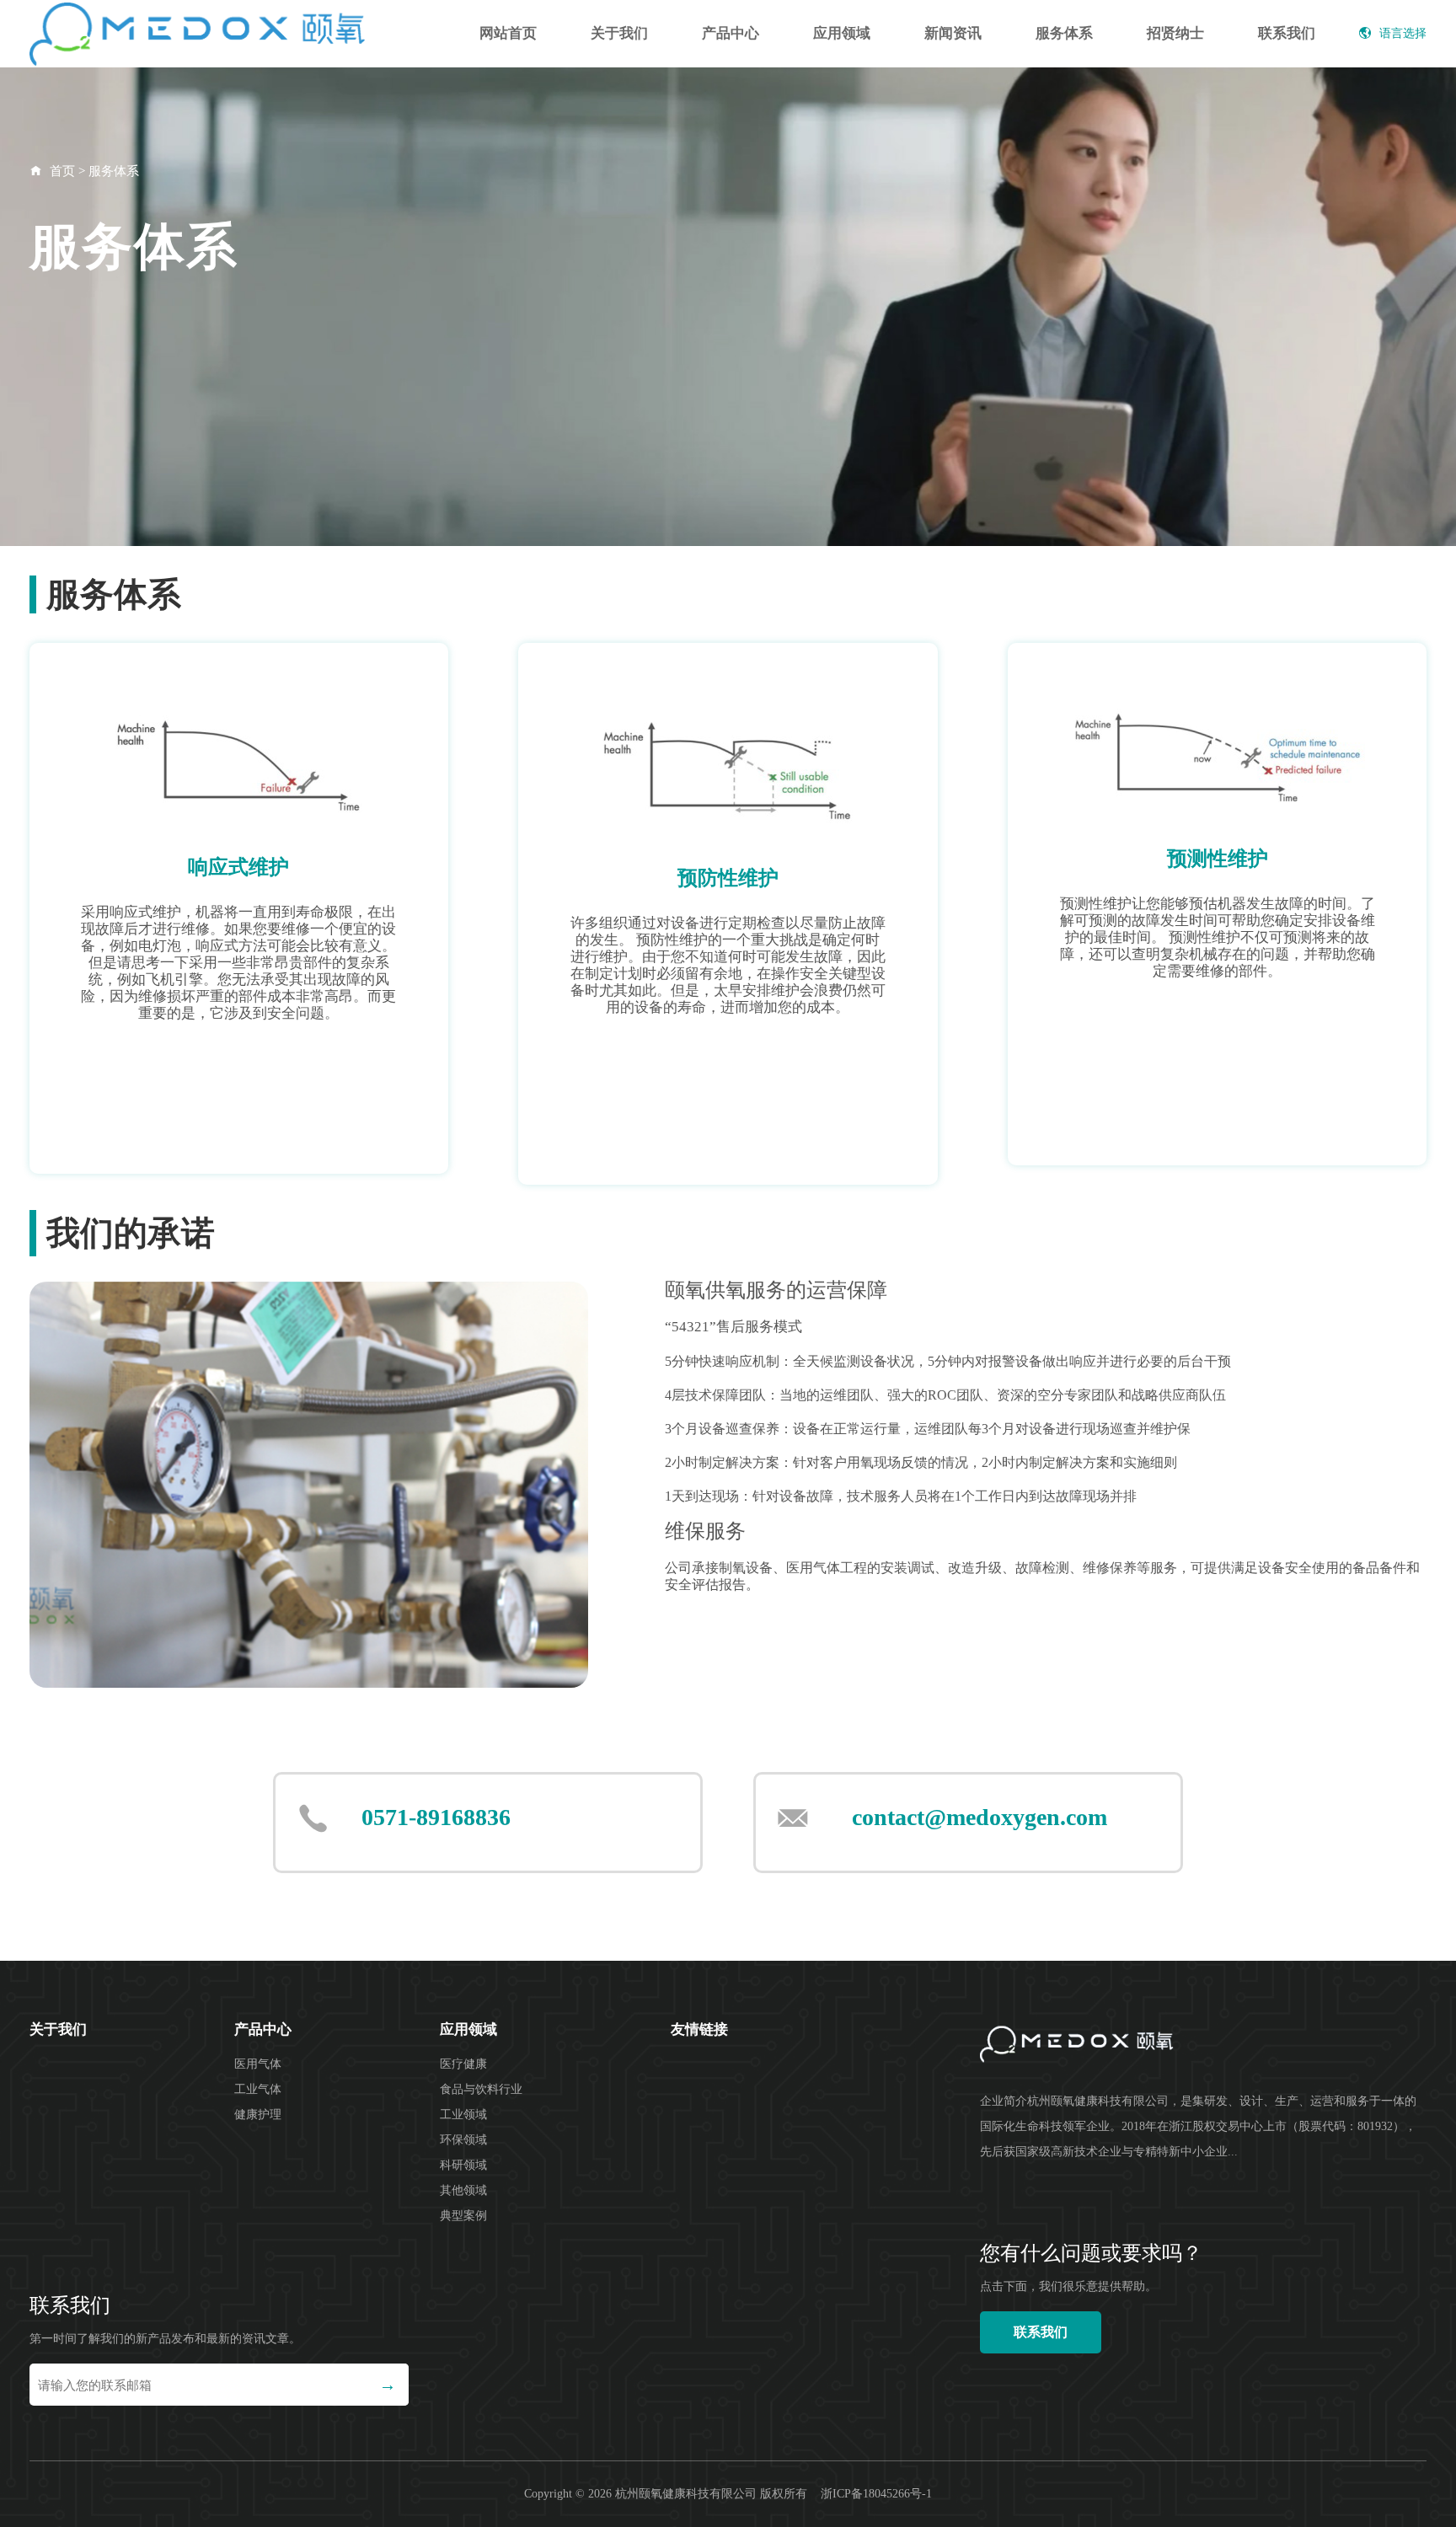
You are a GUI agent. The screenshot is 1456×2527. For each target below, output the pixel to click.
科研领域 (463, 2165)
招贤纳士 (1175, 33)
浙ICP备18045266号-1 (876, 2494)
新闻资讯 (953, 33)
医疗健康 (463, 2064)
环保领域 (463, 2140)
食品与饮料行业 (481, 2089)
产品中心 (731, 33)
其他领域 (463, 2190)
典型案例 (463, 2216)
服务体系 (1064, 33)
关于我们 (619, 33)
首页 (62, 171)
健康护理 (258, 2115)
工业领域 (463, 2115)
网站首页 (508, 33)
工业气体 (258, 2089)
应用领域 (842, 33)
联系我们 (1287, 33)
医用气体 (258, 2064)
